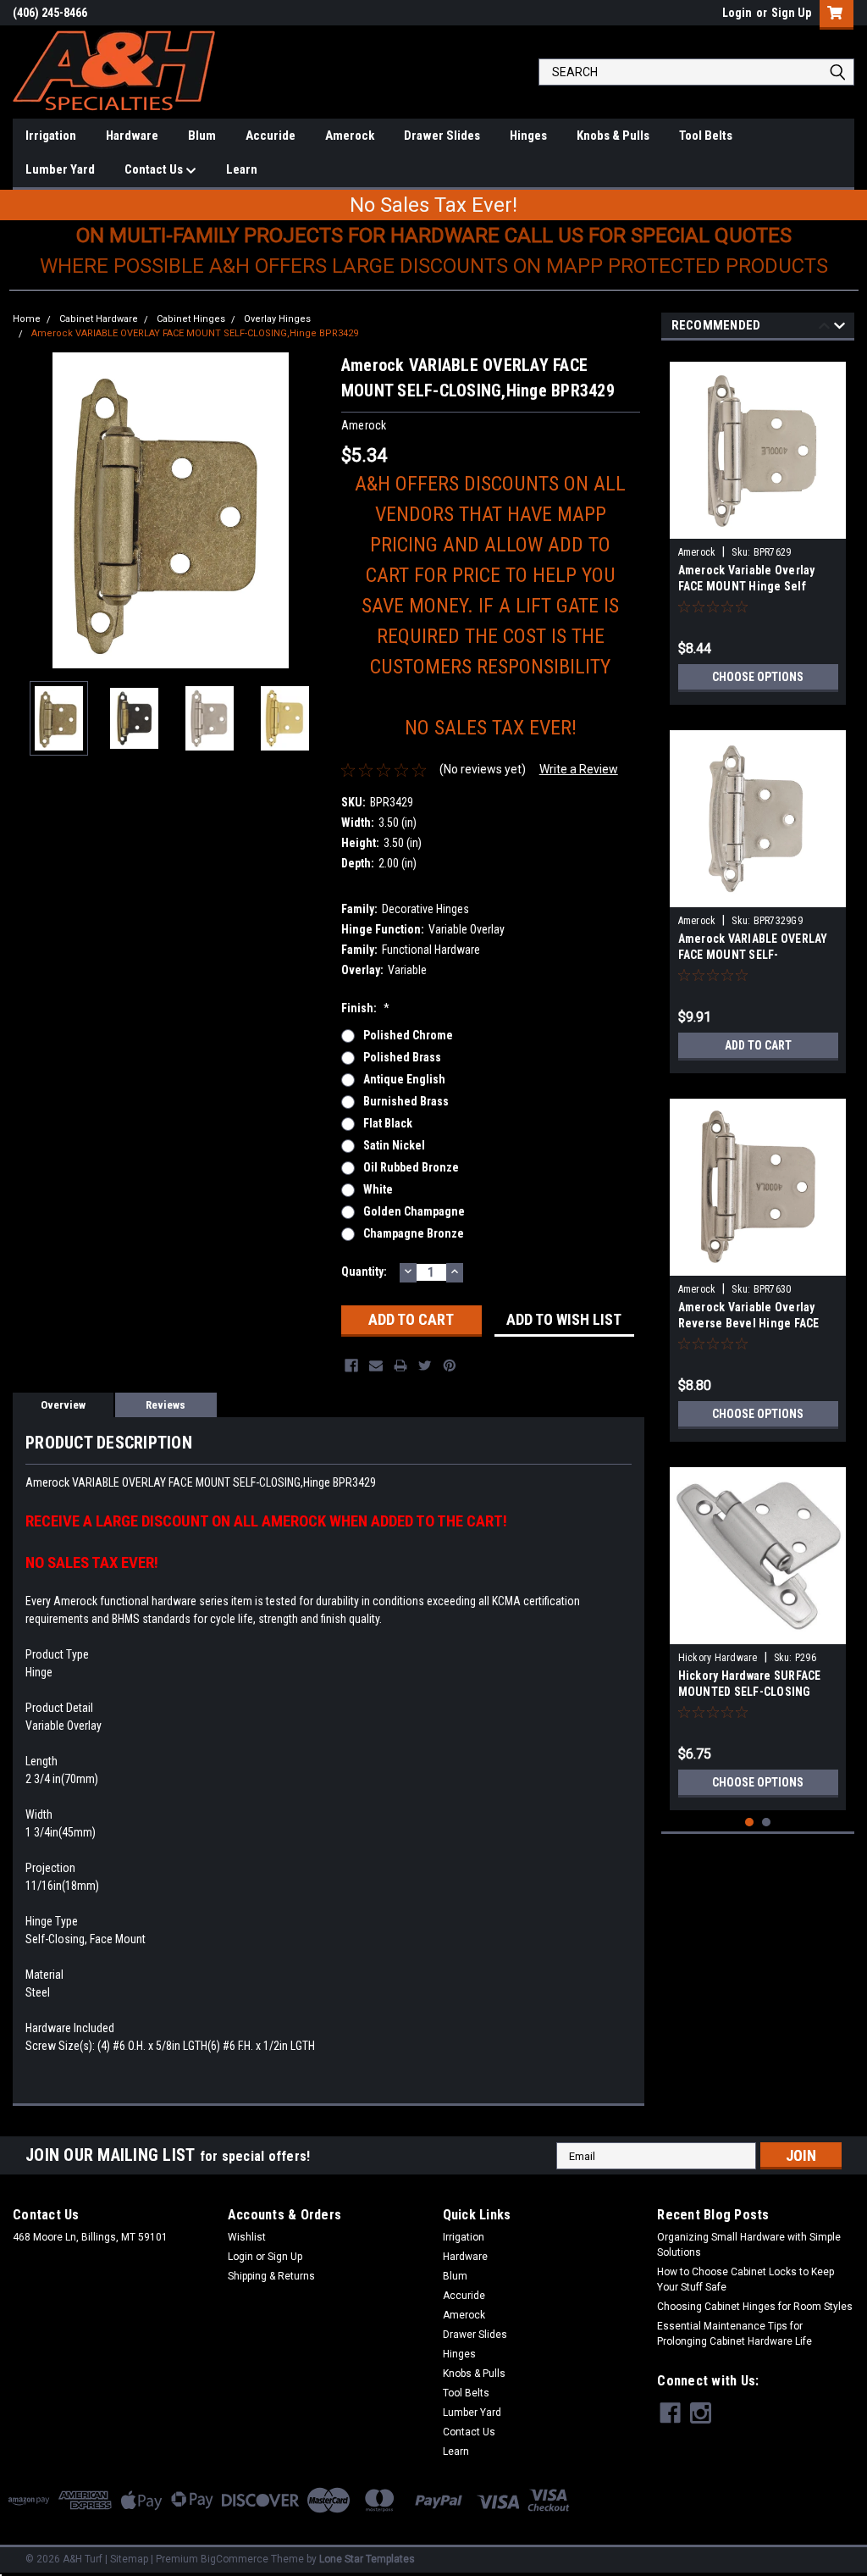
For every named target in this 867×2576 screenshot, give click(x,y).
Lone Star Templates (367, 2559)
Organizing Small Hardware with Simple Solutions (749, 2245)
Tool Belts (706, 136)
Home (27, 319)
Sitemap (129, 2559)
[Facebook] (351, 1366)
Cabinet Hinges (191, 319)
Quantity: (364, 1271)
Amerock (350, 136)
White (378, 1189)
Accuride (271, 136)
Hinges (528, 136)
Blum (202, 136)
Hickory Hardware (718, 1658)
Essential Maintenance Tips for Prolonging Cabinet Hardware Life (734, 2334)
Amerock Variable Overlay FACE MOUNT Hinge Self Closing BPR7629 (747, 586)
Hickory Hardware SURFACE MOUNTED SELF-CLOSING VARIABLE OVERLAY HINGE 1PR (758, 1692)
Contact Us (155, 169)
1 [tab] (750, 1823)
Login (737, 13)
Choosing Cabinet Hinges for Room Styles (755, 2307)
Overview (63, 1405)
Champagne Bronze (414, 1233)
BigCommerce (235, 2559)
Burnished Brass (406, 1101)
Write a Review (579, 769)
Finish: (365, 1008)
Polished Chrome (408, 1035)
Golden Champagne (414, 1211)
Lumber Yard (60, 169)
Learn (242, 169)
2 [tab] (767, 1823)
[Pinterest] (450, 1366)
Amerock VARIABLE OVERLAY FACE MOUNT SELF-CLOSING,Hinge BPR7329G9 (753, 955)
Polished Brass (402, 1057)
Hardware (132, 136)
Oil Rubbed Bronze (411, 1167)
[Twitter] (425, 1366)
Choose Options (758, 677)
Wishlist (247, 2237)
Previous (30, 510)
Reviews (166, 1405)
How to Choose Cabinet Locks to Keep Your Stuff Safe (746, 2280)
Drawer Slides (442, 136)
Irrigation (51, 136)
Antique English (404, 1079)
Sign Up (791, 13)
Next (312, 510)
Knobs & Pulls (613, 136)
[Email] (376, 1366)
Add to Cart (758, 1045)
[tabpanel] (758, 527)
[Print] (400, 1366)
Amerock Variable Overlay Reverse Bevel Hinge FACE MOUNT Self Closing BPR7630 (757, 1323)
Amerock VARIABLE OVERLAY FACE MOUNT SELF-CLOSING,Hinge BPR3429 (195, 333)
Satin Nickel (394, 1145)
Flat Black (388, 1123)
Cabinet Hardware (99, 319)
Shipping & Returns (271, 2276)
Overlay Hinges (277, 319)
